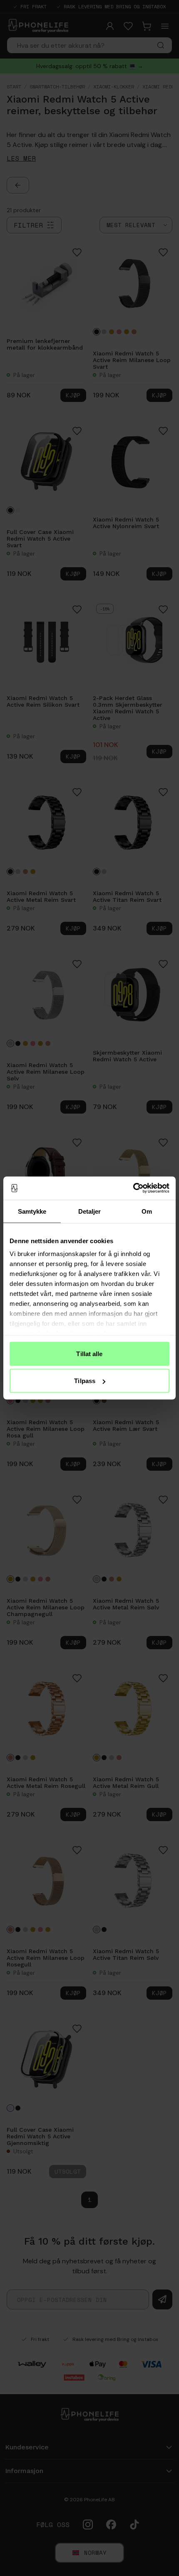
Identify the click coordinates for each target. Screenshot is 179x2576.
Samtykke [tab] (32, 1211)
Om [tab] (147, 1211)
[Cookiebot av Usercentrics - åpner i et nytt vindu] (133, 1188)
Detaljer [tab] (90, 1211)
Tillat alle (89, 1353)
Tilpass (85, 1381)
